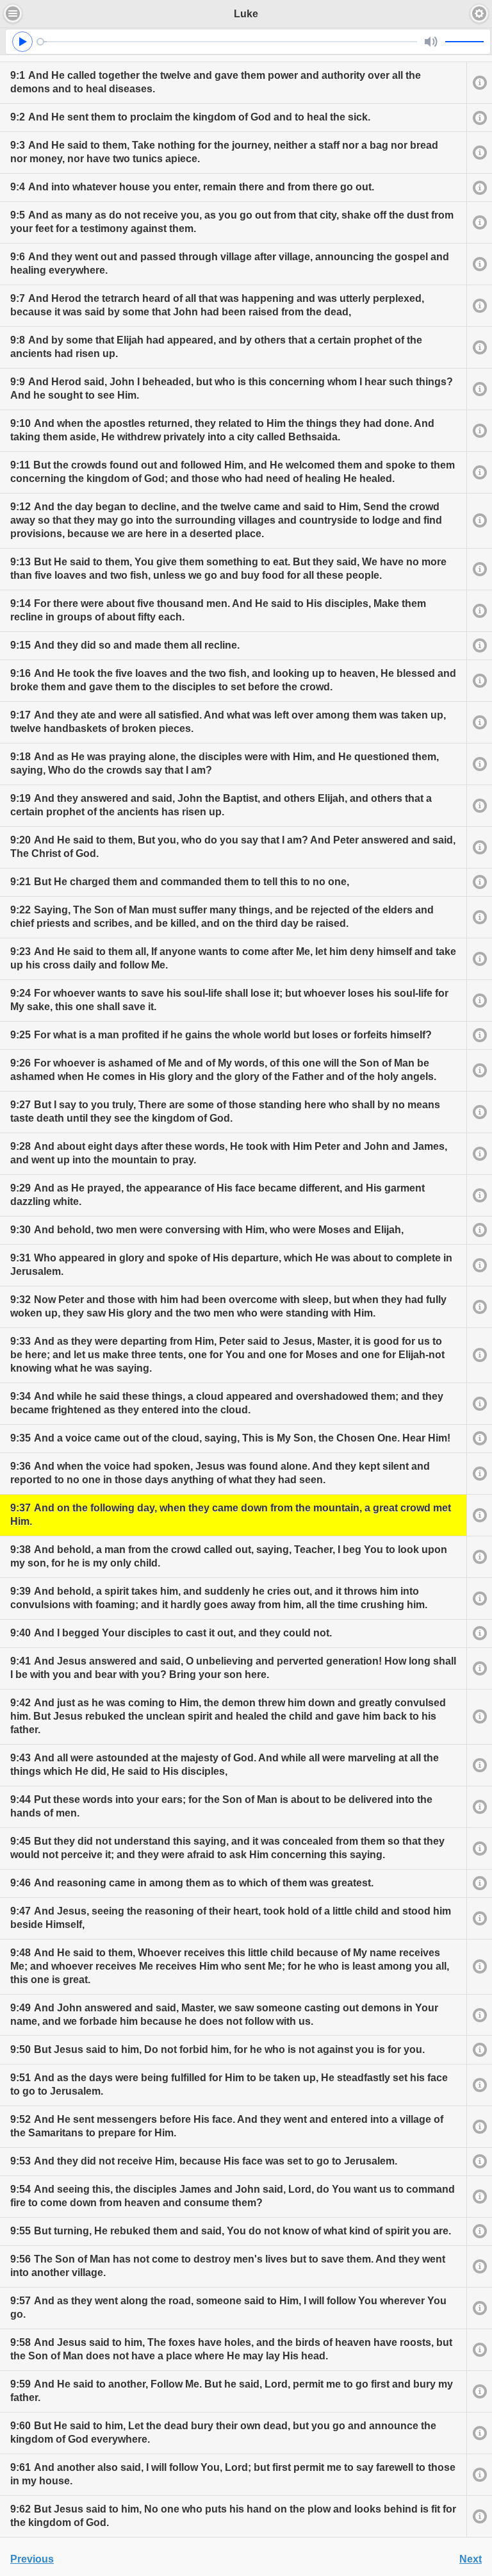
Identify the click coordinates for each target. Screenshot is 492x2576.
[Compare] (479, 82)
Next (471, 2559)
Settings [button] (479, 13)
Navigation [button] (13, 13)
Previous (32, 2559)
